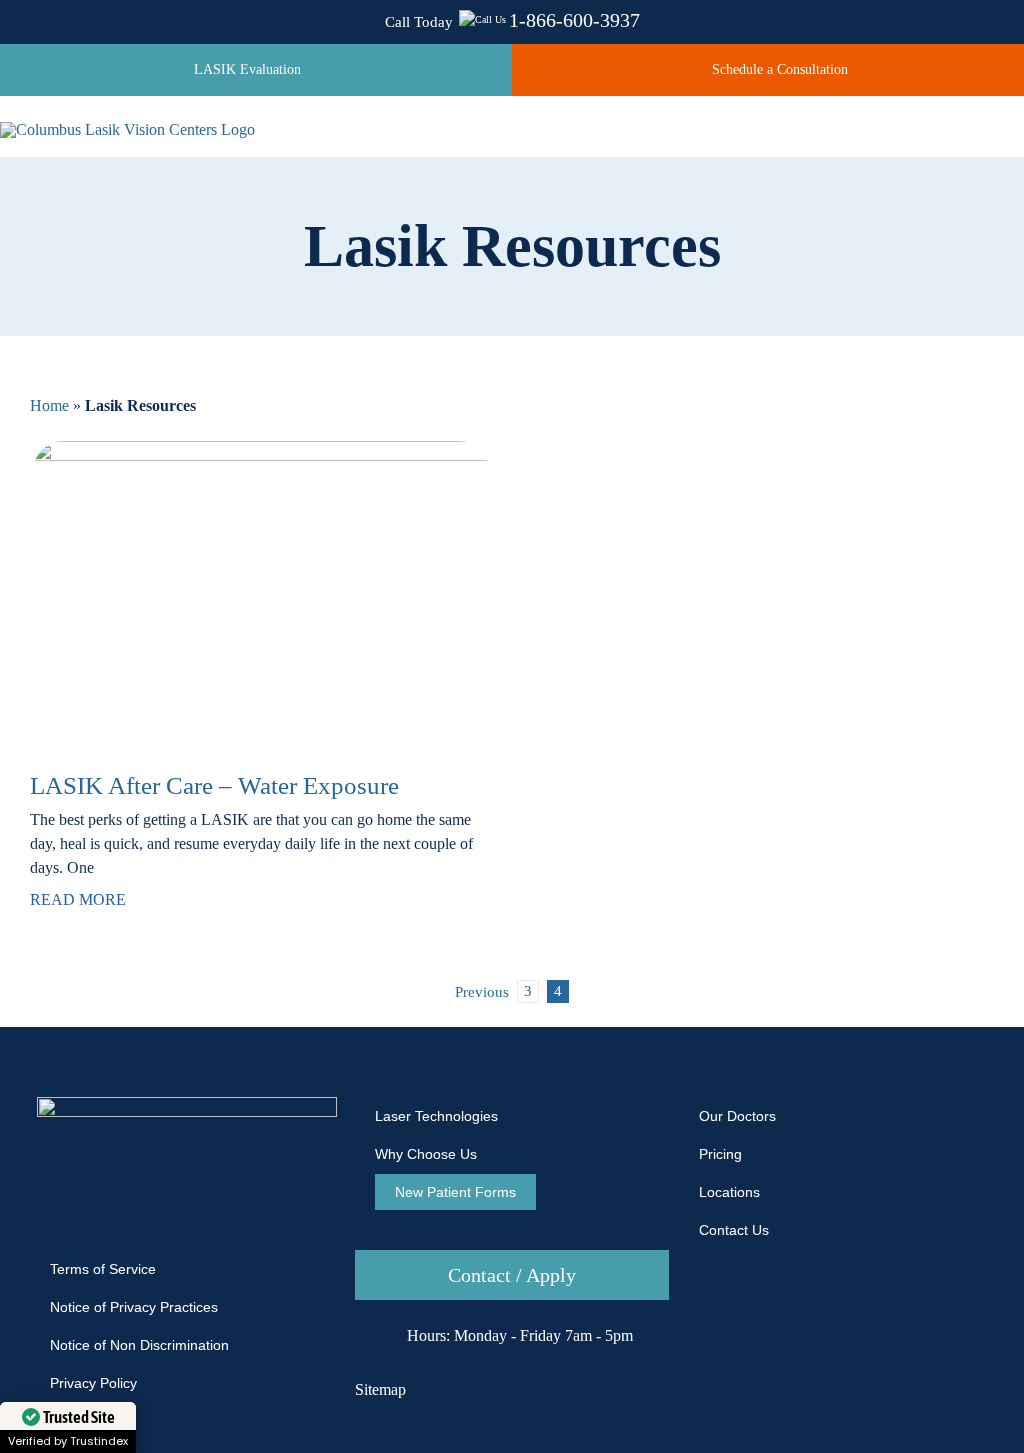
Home (49, 405)
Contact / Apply (512, 1275)
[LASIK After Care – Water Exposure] (261, 593)
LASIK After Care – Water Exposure (214, 785)
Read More (78, 899)
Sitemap (380, 1389)
